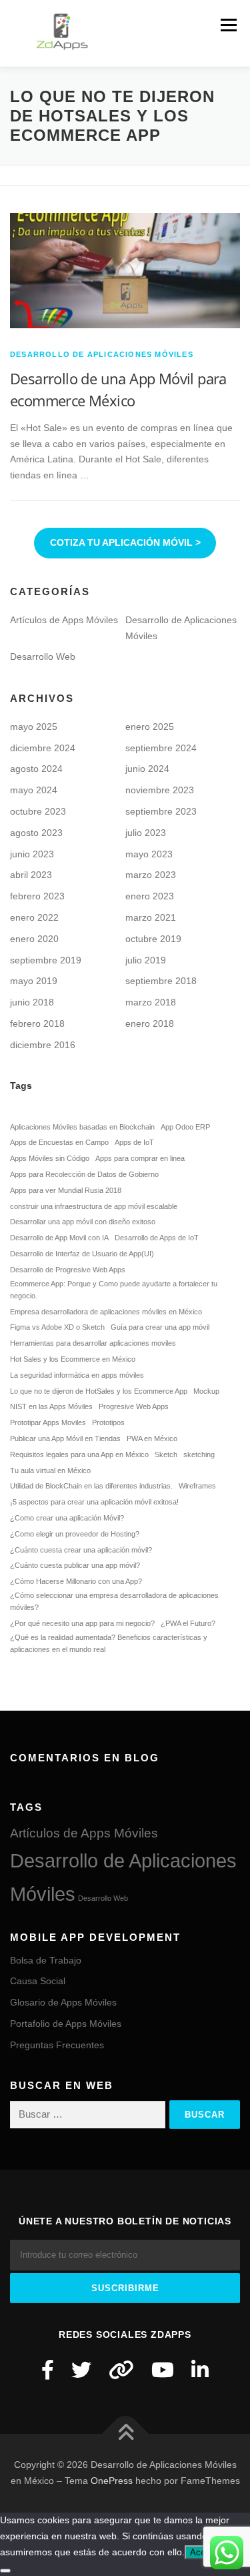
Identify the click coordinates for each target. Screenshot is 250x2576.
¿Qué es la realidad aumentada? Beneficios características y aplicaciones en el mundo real (109, 1643)
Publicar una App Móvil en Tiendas (65, 1438)
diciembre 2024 (43, 748)
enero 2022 (34, 917)
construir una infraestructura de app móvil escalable (94, 1206)
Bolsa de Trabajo (46, 1960)
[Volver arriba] (125, 2434)
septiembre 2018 (161, 981)
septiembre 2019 (46, 960)
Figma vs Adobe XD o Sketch (57, 1327)
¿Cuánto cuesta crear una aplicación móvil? (81, 1550)
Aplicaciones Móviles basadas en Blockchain (82, 1127)
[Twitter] (81, 2370)
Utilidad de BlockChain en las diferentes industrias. (91, 1486)
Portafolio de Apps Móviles (66, 2024)
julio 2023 (146, 833)
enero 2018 (150, 1023)
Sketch (166, 1454)
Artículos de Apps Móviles (64, 620)
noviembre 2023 (160, 790)
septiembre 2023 (161, 811)
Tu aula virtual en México (50, 1470)
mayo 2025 (34, 727)
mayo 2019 (34, 981)
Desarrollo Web (43, 657)
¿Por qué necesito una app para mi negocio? (82, 1623)
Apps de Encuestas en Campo (59, 1142)
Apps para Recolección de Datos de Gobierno (84, 1174)
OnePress (112, 2481)
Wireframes (197, 1486)
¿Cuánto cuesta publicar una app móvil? (75, 1565)
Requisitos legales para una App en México (79, 1454)
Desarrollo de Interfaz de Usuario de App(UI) (82, 1254)
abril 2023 (31, 875)
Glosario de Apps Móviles (63, 2002)
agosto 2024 (36, 769)
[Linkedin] (200, 2370)
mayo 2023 (149, 854)
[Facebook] (48, 2370)
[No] (5, 2571)
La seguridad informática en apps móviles (77, 1375)
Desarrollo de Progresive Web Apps (68, 1270)
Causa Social (38, 1981)
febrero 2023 (37, 896)
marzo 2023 (151, 875)
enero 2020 (34, 939)
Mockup (206, 1391)
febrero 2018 (37, 1023)
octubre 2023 (38, 811)
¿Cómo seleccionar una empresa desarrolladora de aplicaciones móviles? (114, 1601)
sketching (199, 1454)
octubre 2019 (153, 939)
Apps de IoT (134, 1142)
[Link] (121, 2370)
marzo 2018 (151, 1002)
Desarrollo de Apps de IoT (157, 1238)
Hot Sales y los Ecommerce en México (73, 1359)
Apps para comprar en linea (140, 1158)
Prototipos (108, 1422)
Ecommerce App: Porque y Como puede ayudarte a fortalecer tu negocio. (114, 1290)
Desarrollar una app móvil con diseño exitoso (83, 1222)
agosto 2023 (36, 833)
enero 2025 (150, 727)
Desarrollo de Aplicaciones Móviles (102, 354)
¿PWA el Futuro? (188, 1623)
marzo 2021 (151, 917)
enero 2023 (150, 896)
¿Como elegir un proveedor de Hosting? (75, 1534)
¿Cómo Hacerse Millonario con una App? (76, 1581)
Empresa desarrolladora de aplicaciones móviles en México (106, 1312)
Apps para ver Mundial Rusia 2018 (66, 1190)
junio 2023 (32, 854)
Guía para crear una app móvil (160, 1327)
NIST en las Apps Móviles (51, 1406)
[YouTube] (163, 2370)
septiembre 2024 (161, 748)
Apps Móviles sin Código (50, 1158)
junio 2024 (147, 769)
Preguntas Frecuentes (57, 2045)
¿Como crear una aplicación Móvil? (67, 1518)
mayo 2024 (34, 790)
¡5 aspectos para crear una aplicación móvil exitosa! (94, 1502)
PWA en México (152, 1438)
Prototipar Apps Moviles (48, 1422)
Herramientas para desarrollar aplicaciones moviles (93, 1343)
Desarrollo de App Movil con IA (59, 1238)
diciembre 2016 (43, 1045)
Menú (228, 25)
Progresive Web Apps (134, 1406)
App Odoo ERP (185, 1127)
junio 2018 (32, 1002)
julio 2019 (146, 960)
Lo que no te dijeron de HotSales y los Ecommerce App (99, 1391)
